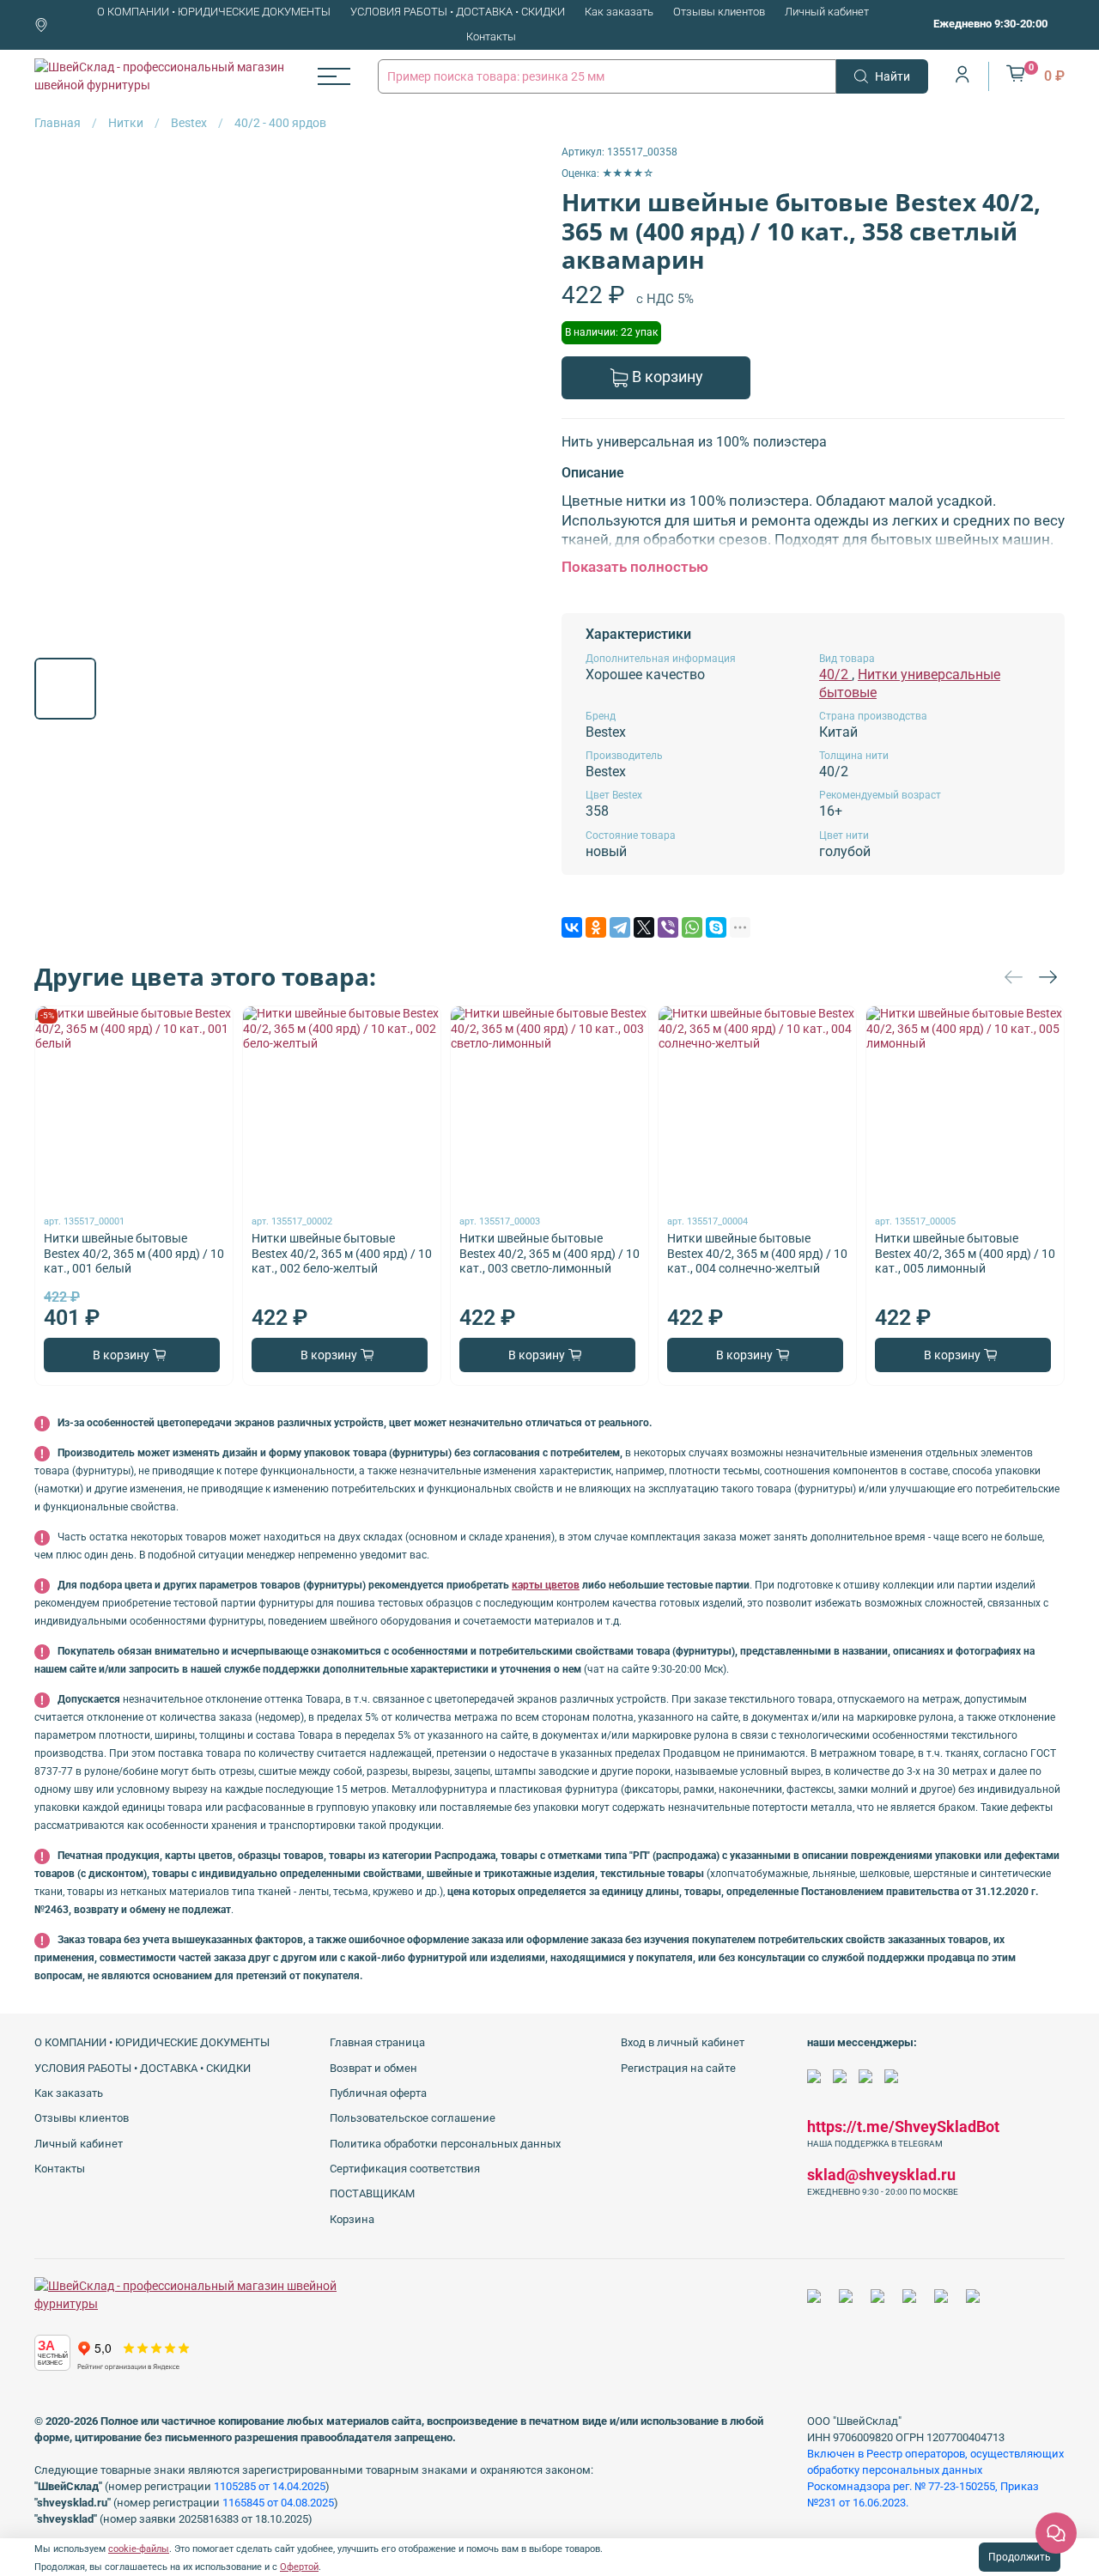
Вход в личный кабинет (683, 2042)
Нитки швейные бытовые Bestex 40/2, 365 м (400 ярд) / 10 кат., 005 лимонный (965, 1254)
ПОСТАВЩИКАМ (372, 2193)
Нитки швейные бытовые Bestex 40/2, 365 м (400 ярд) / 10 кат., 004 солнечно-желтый (757, 1254)
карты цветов (546, 1585)
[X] (644, 927)
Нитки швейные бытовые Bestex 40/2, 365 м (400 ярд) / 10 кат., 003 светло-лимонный (549, 1254)
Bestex (189, 123)
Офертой (299, 2567)
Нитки (126, 123)
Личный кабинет (827, 12)
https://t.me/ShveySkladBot (903, 2126)
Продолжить (1020, 2557)
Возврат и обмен (373, 2068)
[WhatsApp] (692, 927)
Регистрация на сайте (678, 2068)
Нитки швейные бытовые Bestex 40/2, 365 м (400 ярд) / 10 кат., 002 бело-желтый (342, 1254)
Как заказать (619, 12)
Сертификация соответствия (405, 2169)
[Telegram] (620, 927)
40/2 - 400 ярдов (280, 123)
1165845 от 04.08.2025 (278, 2503)
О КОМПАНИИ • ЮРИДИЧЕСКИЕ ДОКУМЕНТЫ (214, 12)
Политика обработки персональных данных (445, 2144)
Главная (58, 123)
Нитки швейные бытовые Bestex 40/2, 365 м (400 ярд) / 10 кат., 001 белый (134, 1254)
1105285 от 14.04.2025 (270, 2486)
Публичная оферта (378, 2093)
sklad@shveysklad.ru (881, 2175)
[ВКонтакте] (572, 927)
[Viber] (668, 927)
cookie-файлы (139, 2549)
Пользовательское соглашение (413, 2118)
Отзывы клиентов (719, 12)
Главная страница (377, 2042)
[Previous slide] (58, 394)
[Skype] (716, 927)
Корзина (352, 2219)
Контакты (491, 36)
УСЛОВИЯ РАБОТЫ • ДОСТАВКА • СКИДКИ (458, 12)
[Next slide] (513, 394)
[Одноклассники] (596, 927)
